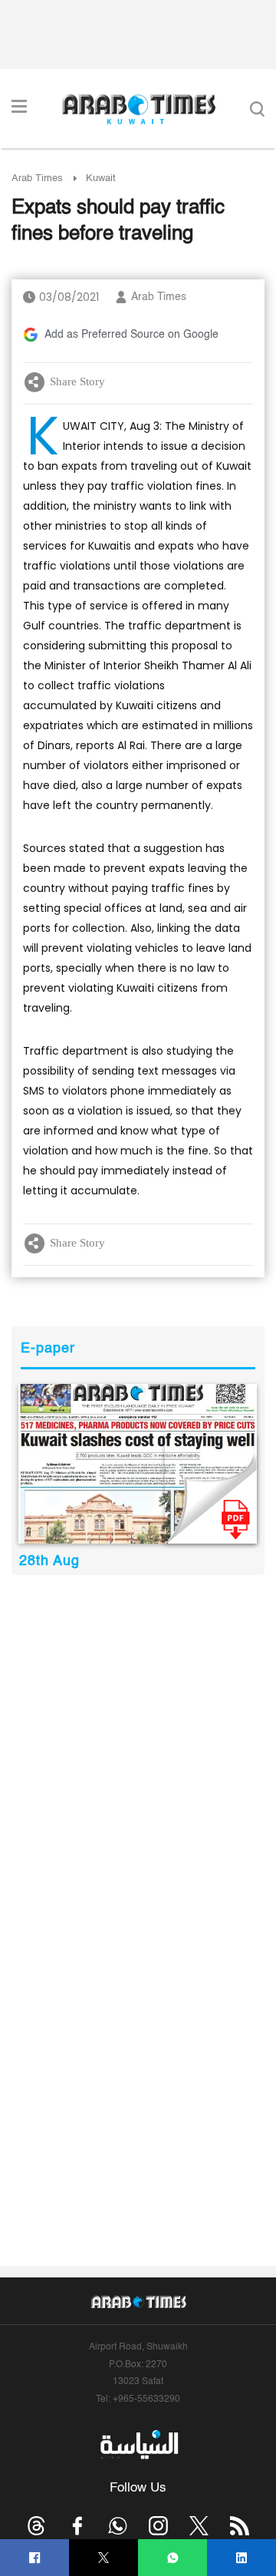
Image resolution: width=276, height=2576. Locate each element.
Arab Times (37, 178)
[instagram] (158, 2526)
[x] (199, 2526)
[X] (104, 2558)
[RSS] (240, 2526)
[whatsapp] (173, 2558)
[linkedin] (242, 2558)
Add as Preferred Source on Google (131, 335)
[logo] (138, 109)
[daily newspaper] (138, 1464)
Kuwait (101, 178)
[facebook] (35, 2558)
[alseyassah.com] (138, 2444)
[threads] (36, 2526)
